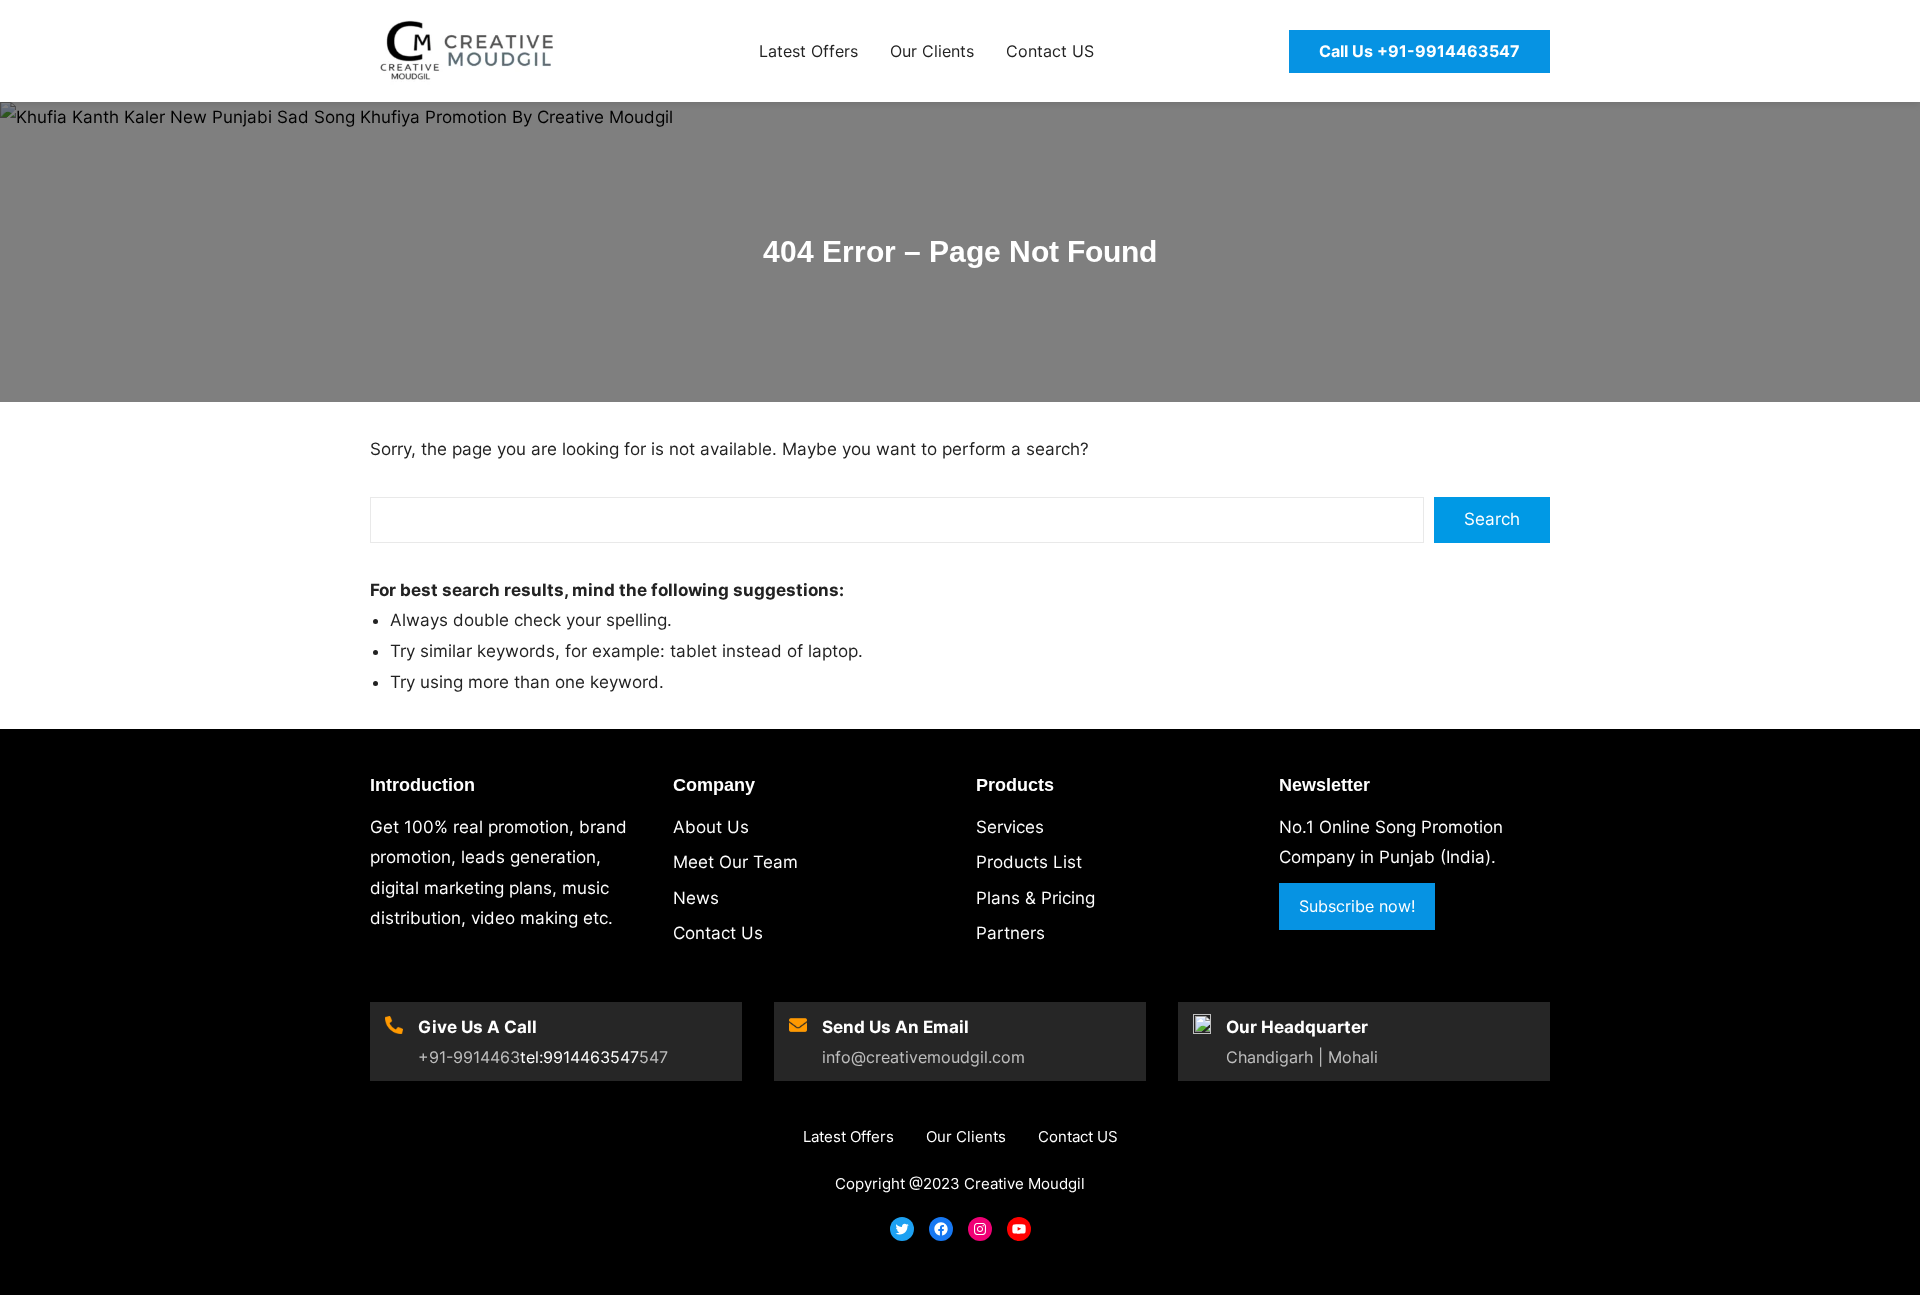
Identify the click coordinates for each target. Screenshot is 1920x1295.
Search (1492, 519)
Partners (1010, 933)
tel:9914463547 (579, 1057)
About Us (711, 827)
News (696, 898)
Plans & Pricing (1035, 898)
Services (1010, 827)
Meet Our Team (735, 862)
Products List (1029, 862)
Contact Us (718, 933)
